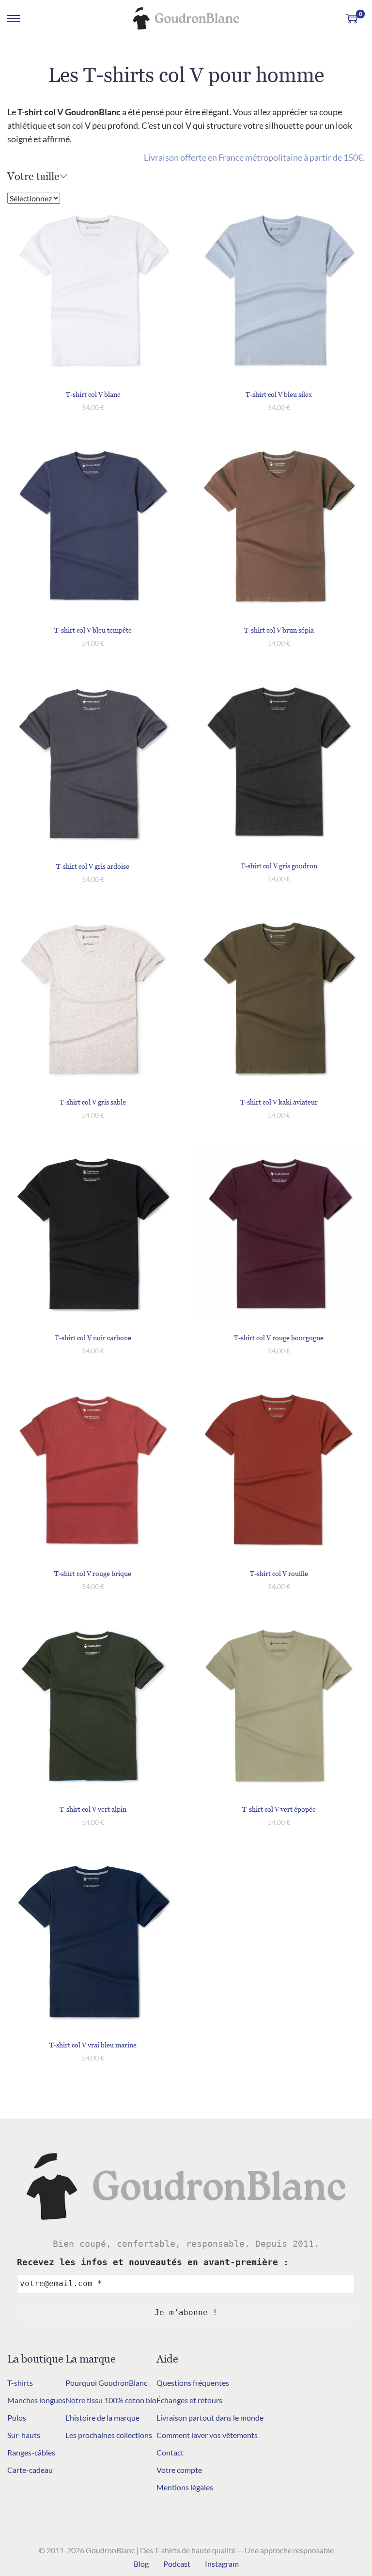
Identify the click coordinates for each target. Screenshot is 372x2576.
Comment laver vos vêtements (207, 2435)
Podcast (177, 2564)
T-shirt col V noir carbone (93, 1338)
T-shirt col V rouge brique (93, 1573)
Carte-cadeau (30, 2470)
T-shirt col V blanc (93, 394)
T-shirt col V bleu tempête (93, 630)
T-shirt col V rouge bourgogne (279, 1338)
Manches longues (36, 2400)
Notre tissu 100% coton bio (111, 2400)
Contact (170, 2452)
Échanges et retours (189, 2400)
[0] (352, 18)
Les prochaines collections (109, 2435)
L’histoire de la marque (102, 2417)
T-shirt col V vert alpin (93, 1809)
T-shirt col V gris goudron (279, 866)
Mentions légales (185, 2487)
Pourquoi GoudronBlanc (106, 2383)
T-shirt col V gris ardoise (93, 866)
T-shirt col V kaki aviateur (279, 1102)
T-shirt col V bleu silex (279, 394)
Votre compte (179, 2470)
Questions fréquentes (193, 2383)
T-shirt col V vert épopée (279, 1809)
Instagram (222, 2564)
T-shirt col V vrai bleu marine (93, 2045)
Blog (141, 2564)
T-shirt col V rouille (279, 1573)
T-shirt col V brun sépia (279, 630)
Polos (17, 2417)
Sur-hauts (24, 2435)
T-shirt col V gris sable (93, 1102)
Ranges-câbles (31, 2452)
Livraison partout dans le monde (210, 2417)
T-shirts (20, 2383)
